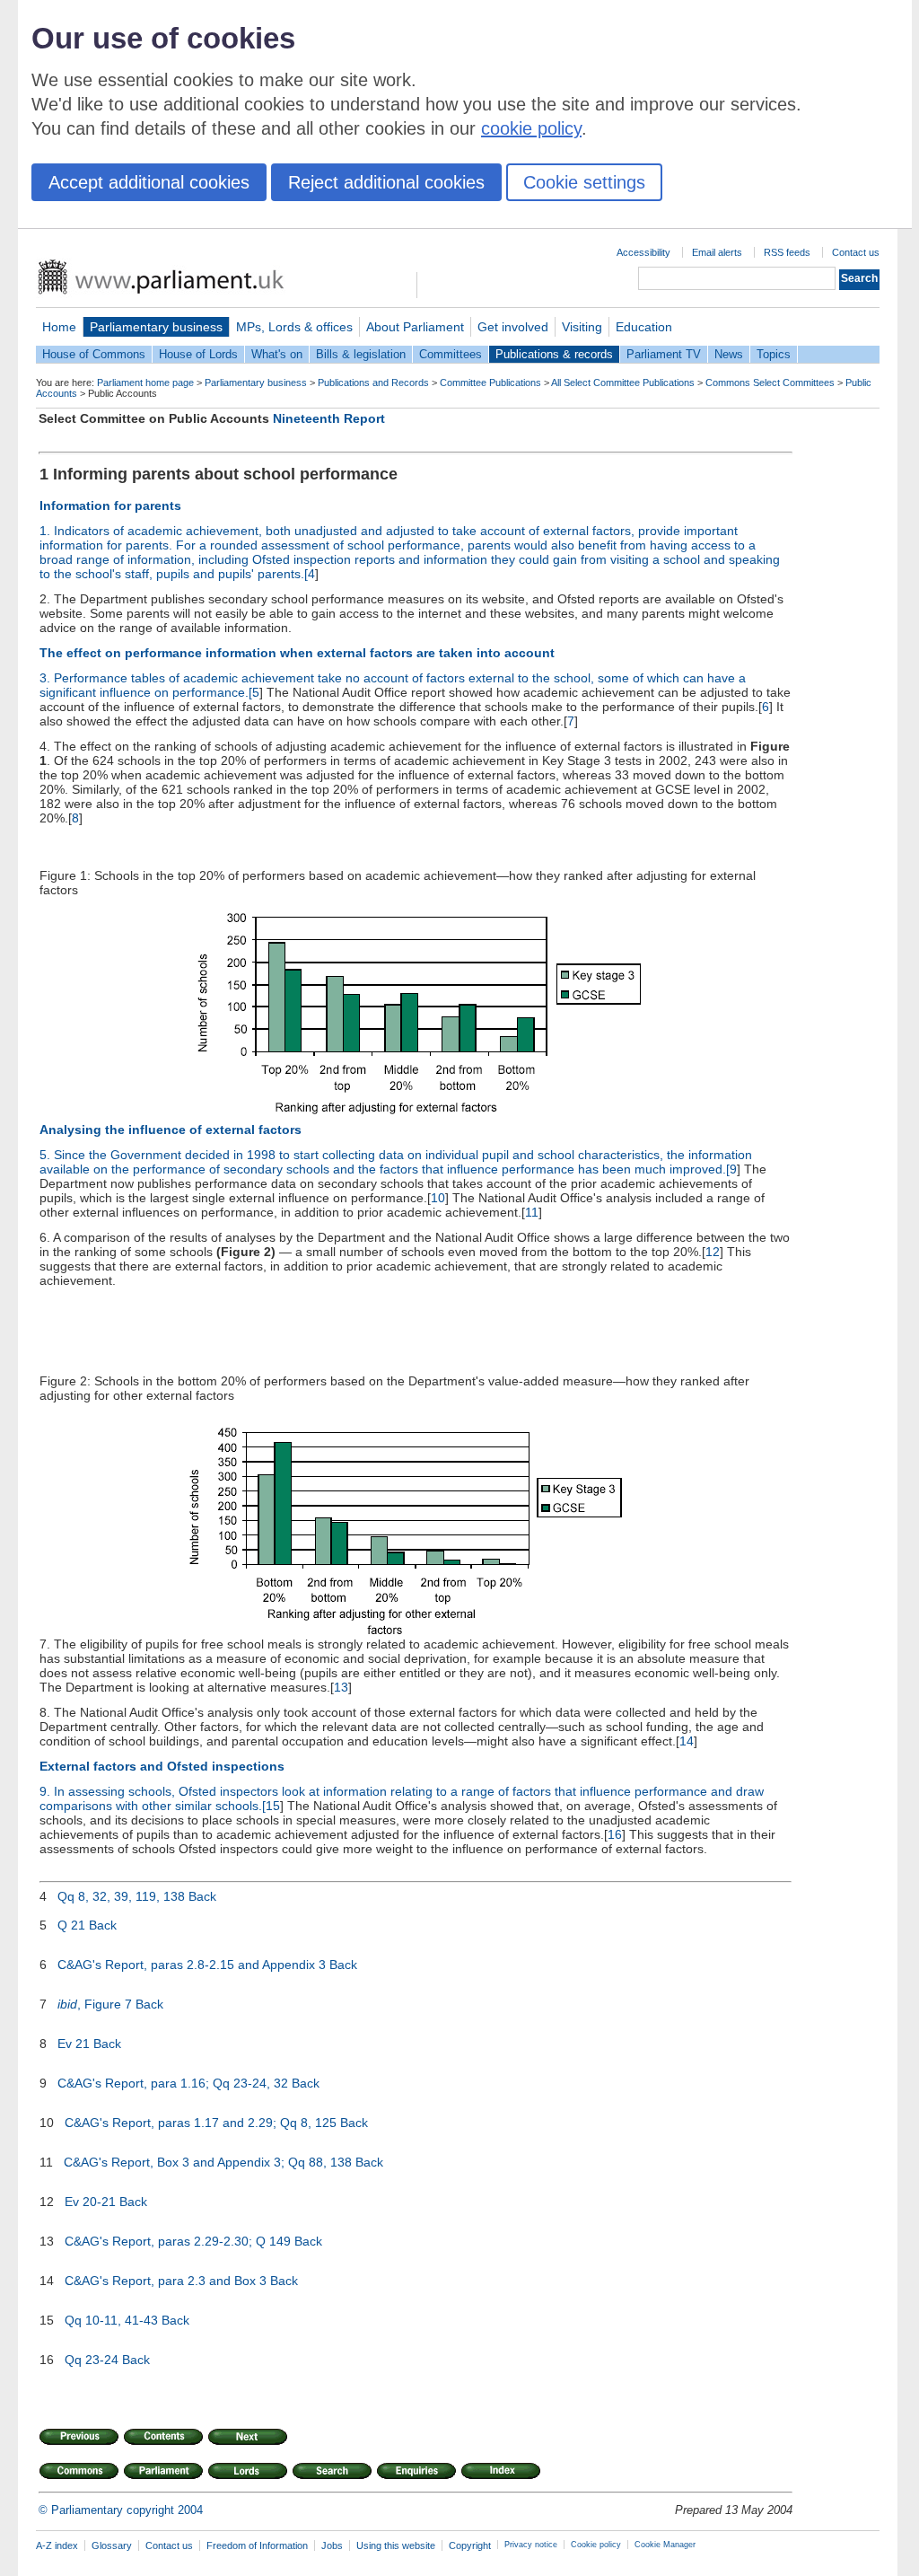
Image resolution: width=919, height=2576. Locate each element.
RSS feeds (787, 252)
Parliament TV (664, 354)
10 (438, 1198)
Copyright (470, 2545)
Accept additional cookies (149, 182)
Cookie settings (584, 182)
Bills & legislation (361, 354)
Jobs (332, 2545)
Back (202, 1896)
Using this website (396, 2545)
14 (687, 1741)
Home (59, 327)
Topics (774, 354)
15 (273, 1806)
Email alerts (717, 252)
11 (532, 1212)
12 (713, 1252)
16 (615, 1834)
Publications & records (554, 354)
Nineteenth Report (329, 418)
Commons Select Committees (770, 382)
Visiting (582, 327)
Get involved (513, 327)
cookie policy (531, 128)
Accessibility (643, 252)
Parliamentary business (156, 327)
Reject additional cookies (386, 182)
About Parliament (415, 327)
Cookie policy (596, 2545)
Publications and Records (373, 382)
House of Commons (94, 354)
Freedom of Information (257, 2545)
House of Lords (198, 354)
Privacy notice (531, 2545)
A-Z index (57, 2545)
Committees (451, 354)
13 (341, 1687)
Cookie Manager (665, 2545)
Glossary (112, 2545)
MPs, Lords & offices (294, 327)
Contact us (856, 252)
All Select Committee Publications (623, 382)
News (729, 354)
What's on (277, 354)
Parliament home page (145, 382)
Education (644, 327)
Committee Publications (490, 382)
